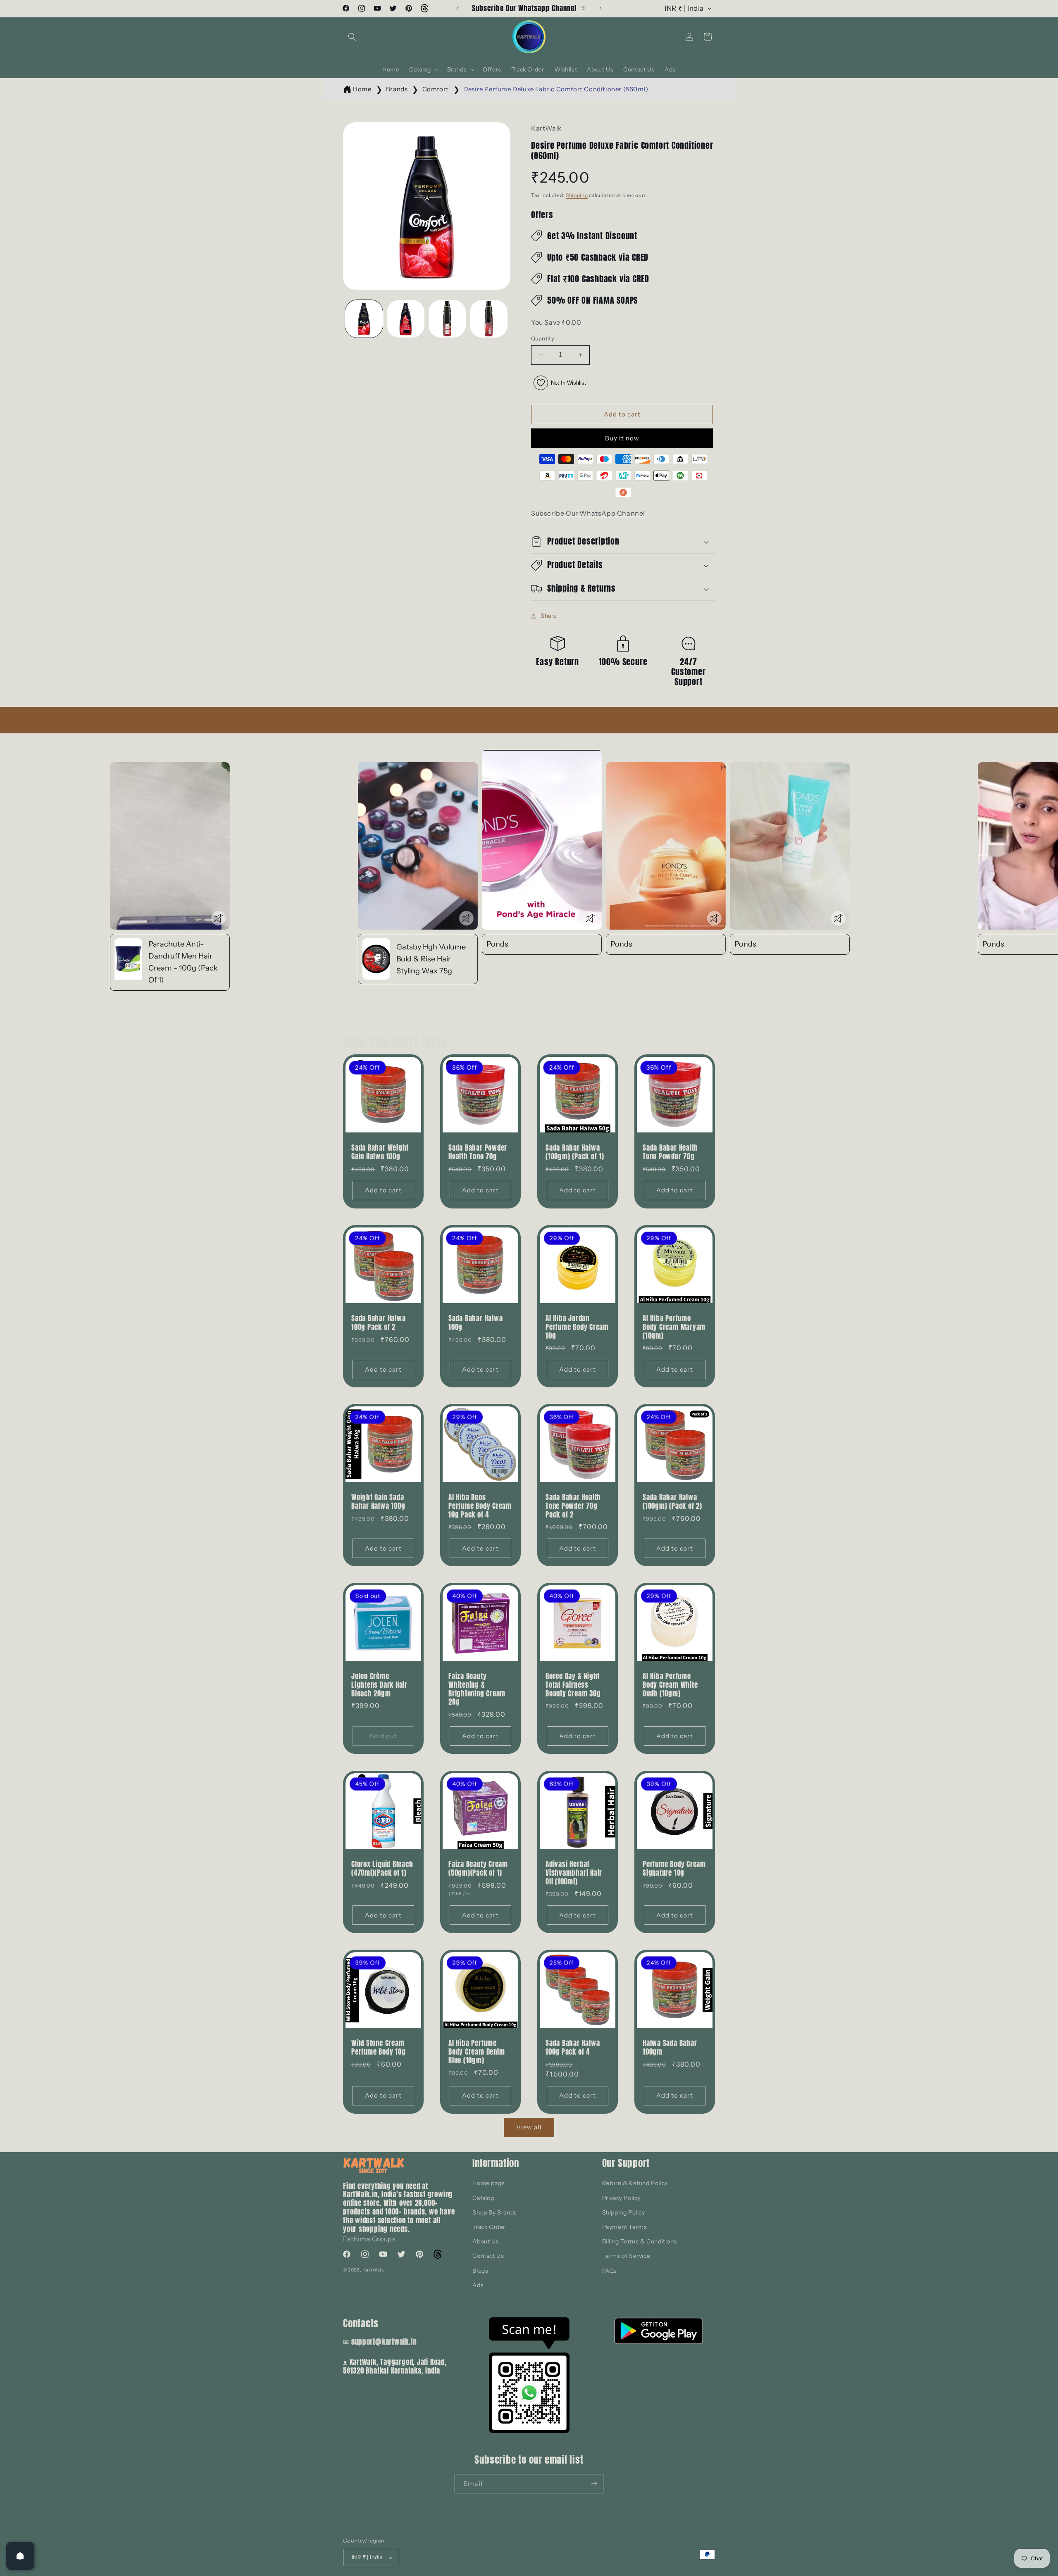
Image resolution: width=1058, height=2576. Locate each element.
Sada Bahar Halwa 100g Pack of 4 (573, 2048)
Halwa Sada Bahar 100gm (670, 2048)
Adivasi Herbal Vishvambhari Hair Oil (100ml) (574, 1873)
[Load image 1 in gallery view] (364, 319)
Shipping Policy (624, 2212)
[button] (352, 37)
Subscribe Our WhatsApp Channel (588, 513)
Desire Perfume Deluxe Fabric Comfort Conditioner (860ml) (556, 89)
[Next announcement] (600, 8)
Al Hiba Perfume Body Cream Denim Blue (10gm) (477, 2052)
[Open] (20, 2556)
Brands (397, 89)
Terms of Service (626, 2256)
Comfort (436, 89)
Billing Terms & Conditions (640, 2241)
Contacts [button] (361, 2323)
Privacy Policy (621, 2198)
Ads (478, 2285)
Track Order (489, 2227)
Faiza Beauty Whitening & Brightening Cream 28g (477, 1689)
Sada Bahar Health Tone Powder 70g (670, 1152)
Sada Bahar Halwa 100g (475, 1323)
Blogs (480, 2271)
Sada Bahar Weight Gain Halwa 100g (380, 1152)
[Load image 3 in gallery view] (447, 319)
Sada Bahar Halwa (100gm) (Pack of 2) (672, 1502)
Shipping (577, 195)
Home (362, 89)
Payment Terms (625, 2227)
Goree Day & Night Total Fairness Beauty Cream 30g (573, 1685)
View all (529, 2127)
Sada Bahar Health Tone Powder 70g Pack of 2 (573, 1506)
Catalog (483, 2198)
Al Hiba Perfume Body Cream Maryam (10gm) (674, 1327)
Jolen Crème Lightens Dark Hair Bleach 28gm (379, 1685)
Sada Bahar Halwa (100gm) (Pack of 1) (575, 1152)
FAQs (610, 2271)
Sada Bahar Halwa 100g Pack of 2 (378, 1323)
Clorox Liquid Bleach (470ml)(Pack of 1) (382, 1869)
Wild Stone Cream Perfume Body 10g (378, 2048)
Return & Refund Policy (635, 2183)
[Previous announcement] (458, 8)
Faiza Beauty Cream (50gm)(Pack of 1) (478, 1869)
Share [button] (549, 616)
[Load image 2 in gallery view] (406, 319)
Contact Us (488, 2256)
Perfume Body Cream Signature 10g (674, 1869)
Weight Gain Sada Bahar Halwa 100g (378, 1502)
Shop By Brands (494, 2212)
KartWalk (373, 2270)
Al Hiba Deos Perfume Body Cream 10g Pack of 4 (480, 1506)
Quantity (543, 338)
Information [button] (496, 2163)
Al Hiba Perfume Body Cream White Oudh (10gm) (670, 1685)
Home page (488, 2183)
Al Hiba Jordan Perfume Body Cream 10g (577, 1327)
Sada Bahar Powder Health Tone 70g (478, 1152)
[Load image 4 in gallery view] (489, 319)
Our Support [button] (626, 2163)
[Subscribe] (594, 2484)
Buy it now (622, 438)
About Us (486, 2241)
